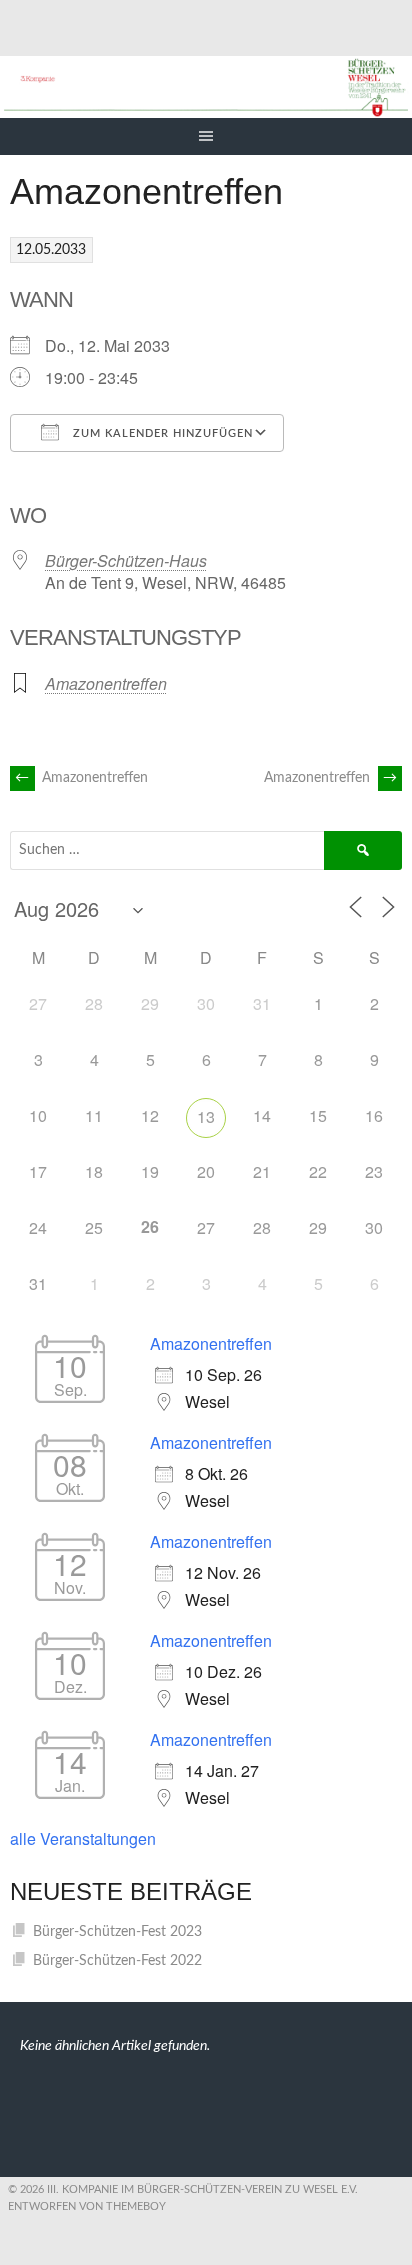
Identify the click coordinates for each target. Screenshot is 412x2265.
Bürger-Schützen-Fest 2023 (117, 1932)
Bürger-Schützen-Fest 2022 (117, 1961)
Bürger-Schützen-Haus (126, 560)
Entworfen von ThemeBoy (87, 2206)
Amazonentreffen (106, 683)
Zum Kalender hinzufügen (161, 433)
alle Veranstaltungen (83, 1838)
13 (206, 1116)
